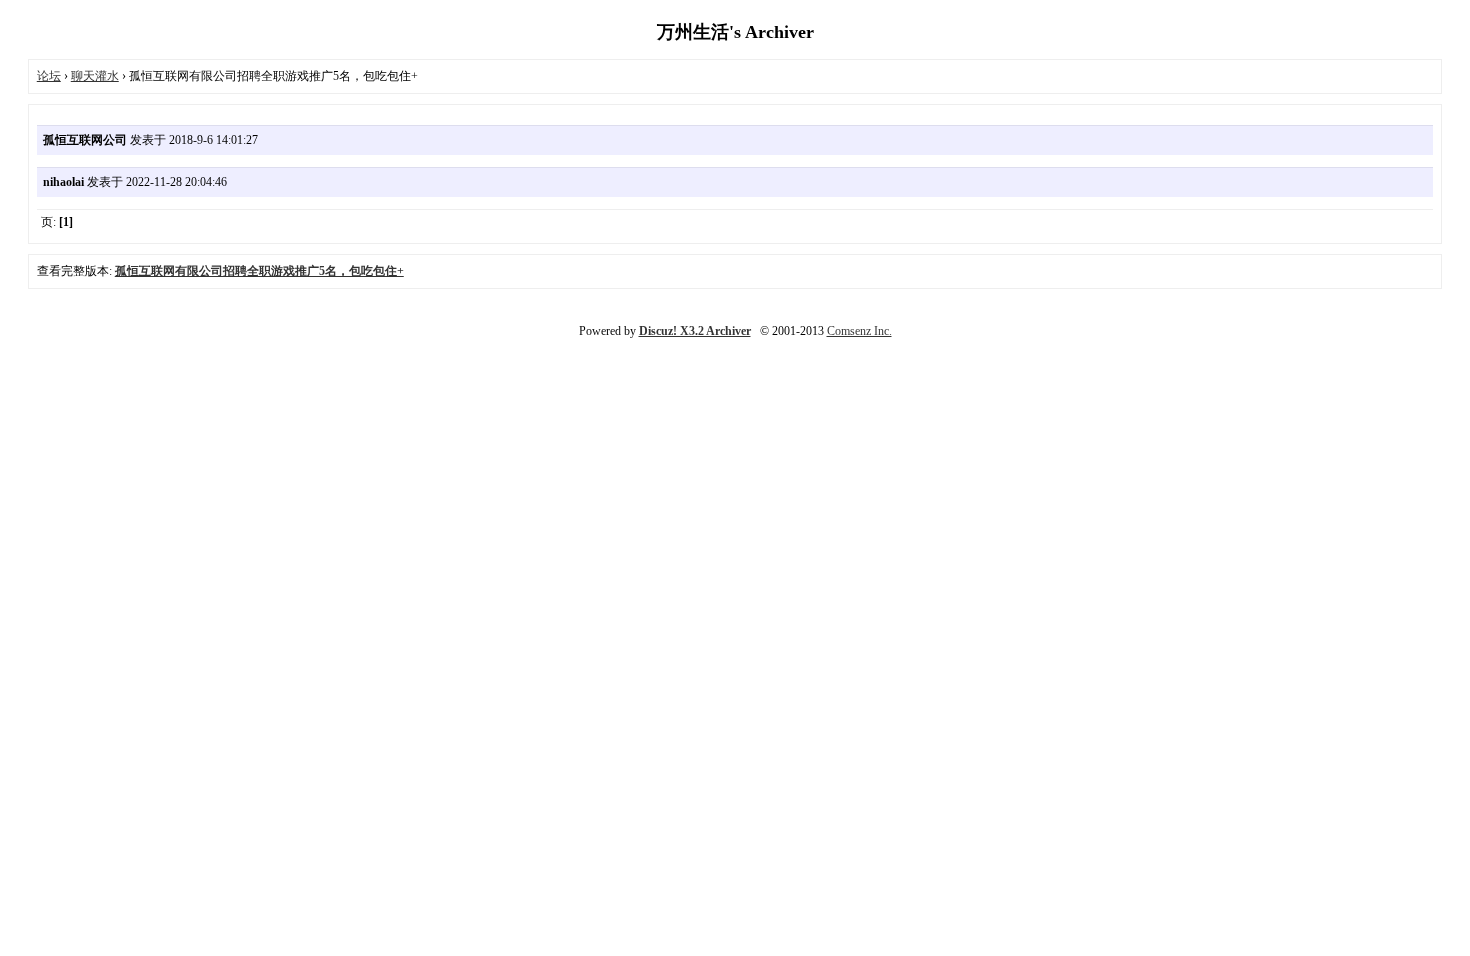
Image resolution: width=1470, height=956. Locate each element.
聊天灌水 (95, 76)
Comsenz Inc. (859, 331)
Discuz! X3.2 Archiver (695, 331)
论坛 (49, 76)
